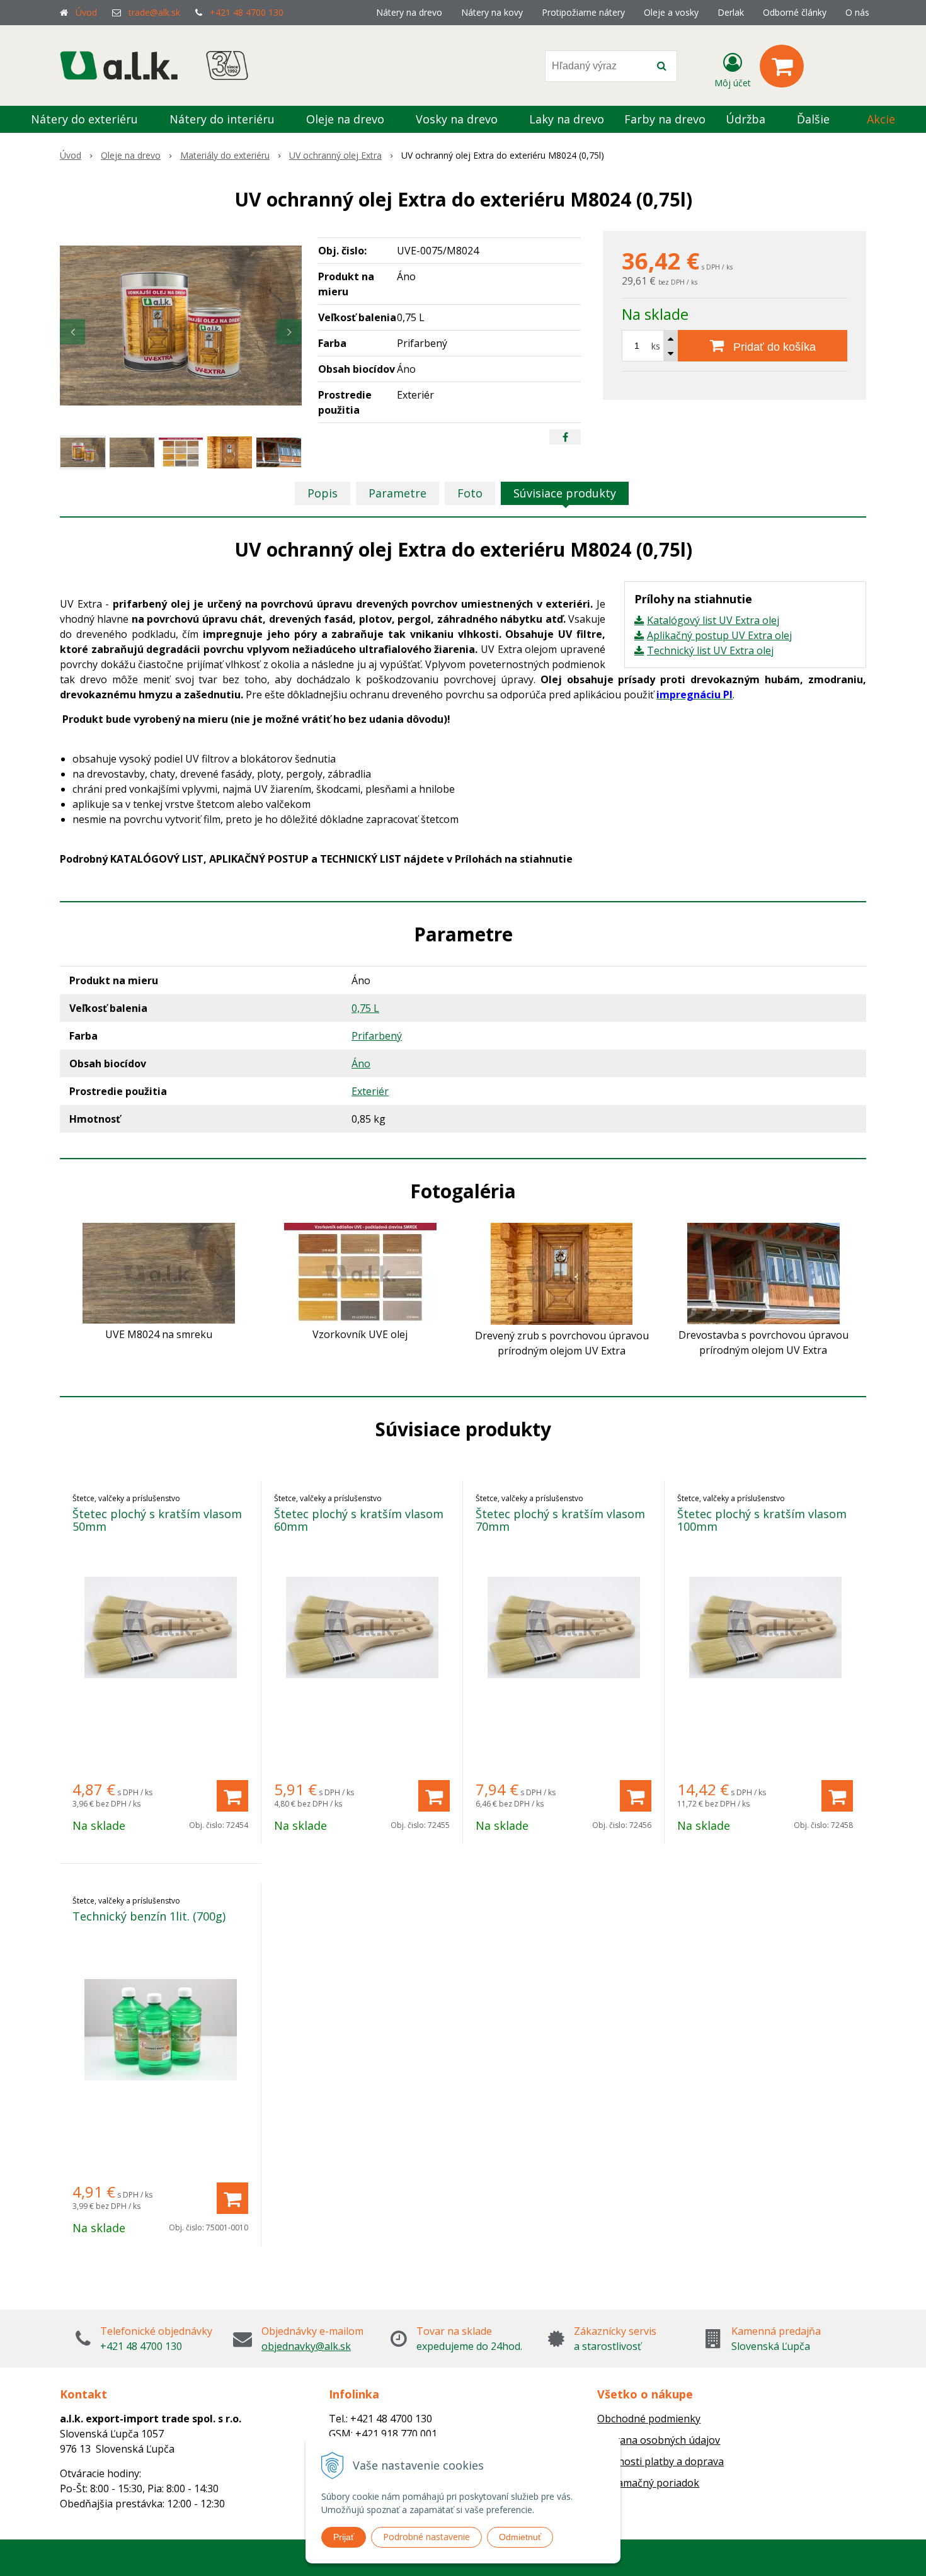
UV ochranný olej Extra (335, 155)
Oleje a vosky (671, 12)
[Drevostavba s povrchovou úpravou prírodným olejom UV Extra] (763, 1273)
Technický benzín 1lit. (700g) (149, 1916)
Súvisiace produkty (565, 493)
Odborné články (795, 12)
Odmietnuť (520, 2537)
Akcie (881, 119)
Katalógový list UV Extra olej (713, 620)
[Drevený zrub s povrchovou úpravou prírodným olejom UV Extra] (562, 1273)
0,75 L (365, 1008)
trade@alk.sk (154, 12)
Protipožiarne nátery (583, 12)
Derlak (731, 12)
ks (656, 346)
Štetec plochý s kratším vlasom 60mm (359, 1520)
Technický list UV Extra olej (710, 650)
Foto (470, 493)
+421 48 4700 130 (247, 12)
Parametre (397, 493)
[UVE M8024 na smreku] (159, 1272)
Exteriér (370, 1091)
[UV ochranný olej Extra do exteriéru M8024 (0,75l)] (181, 326)
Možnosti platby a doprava (660, 2461)
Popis (323, 493)
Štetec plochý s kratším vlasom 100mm (762, 1520)
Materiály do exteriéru (225, 155)
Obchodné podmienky (649, 2419)
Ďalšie (815, 119)
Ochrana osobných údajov (659, 2440)
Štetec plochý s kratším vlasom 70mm (560, 1520)
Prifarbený (377, 1036)
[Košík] (782, 66)
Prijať (344, 2537)
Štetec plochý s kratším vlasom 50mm (157, 1520)
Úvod (86, 12)
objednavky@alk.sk (306, 2346)
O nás (857, 12)
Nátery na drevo (409, 12)
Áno (361, 1064)
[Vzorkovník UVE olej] (360, 1272)
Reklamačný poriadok (648, 2483)
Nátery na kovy (492, 12)
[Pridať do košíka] (232, 1796)
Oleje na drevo (131, 155)
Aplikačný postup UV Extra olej (719, 635)
